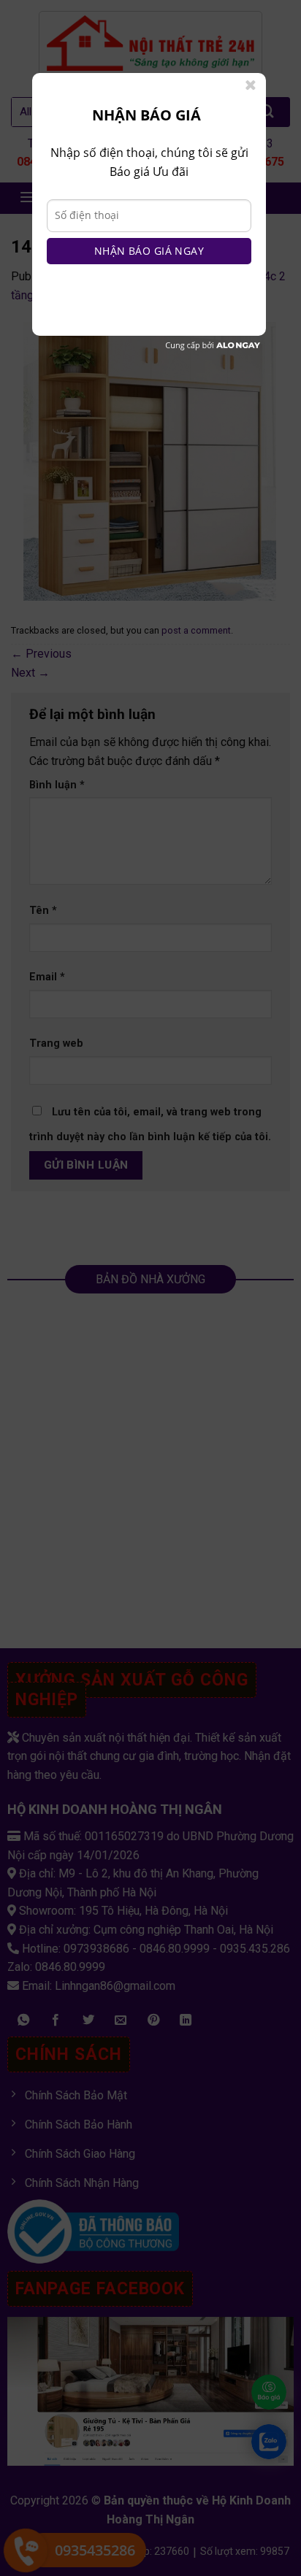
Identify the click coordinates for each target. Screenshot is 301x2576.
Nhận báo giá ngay (149, 251)
